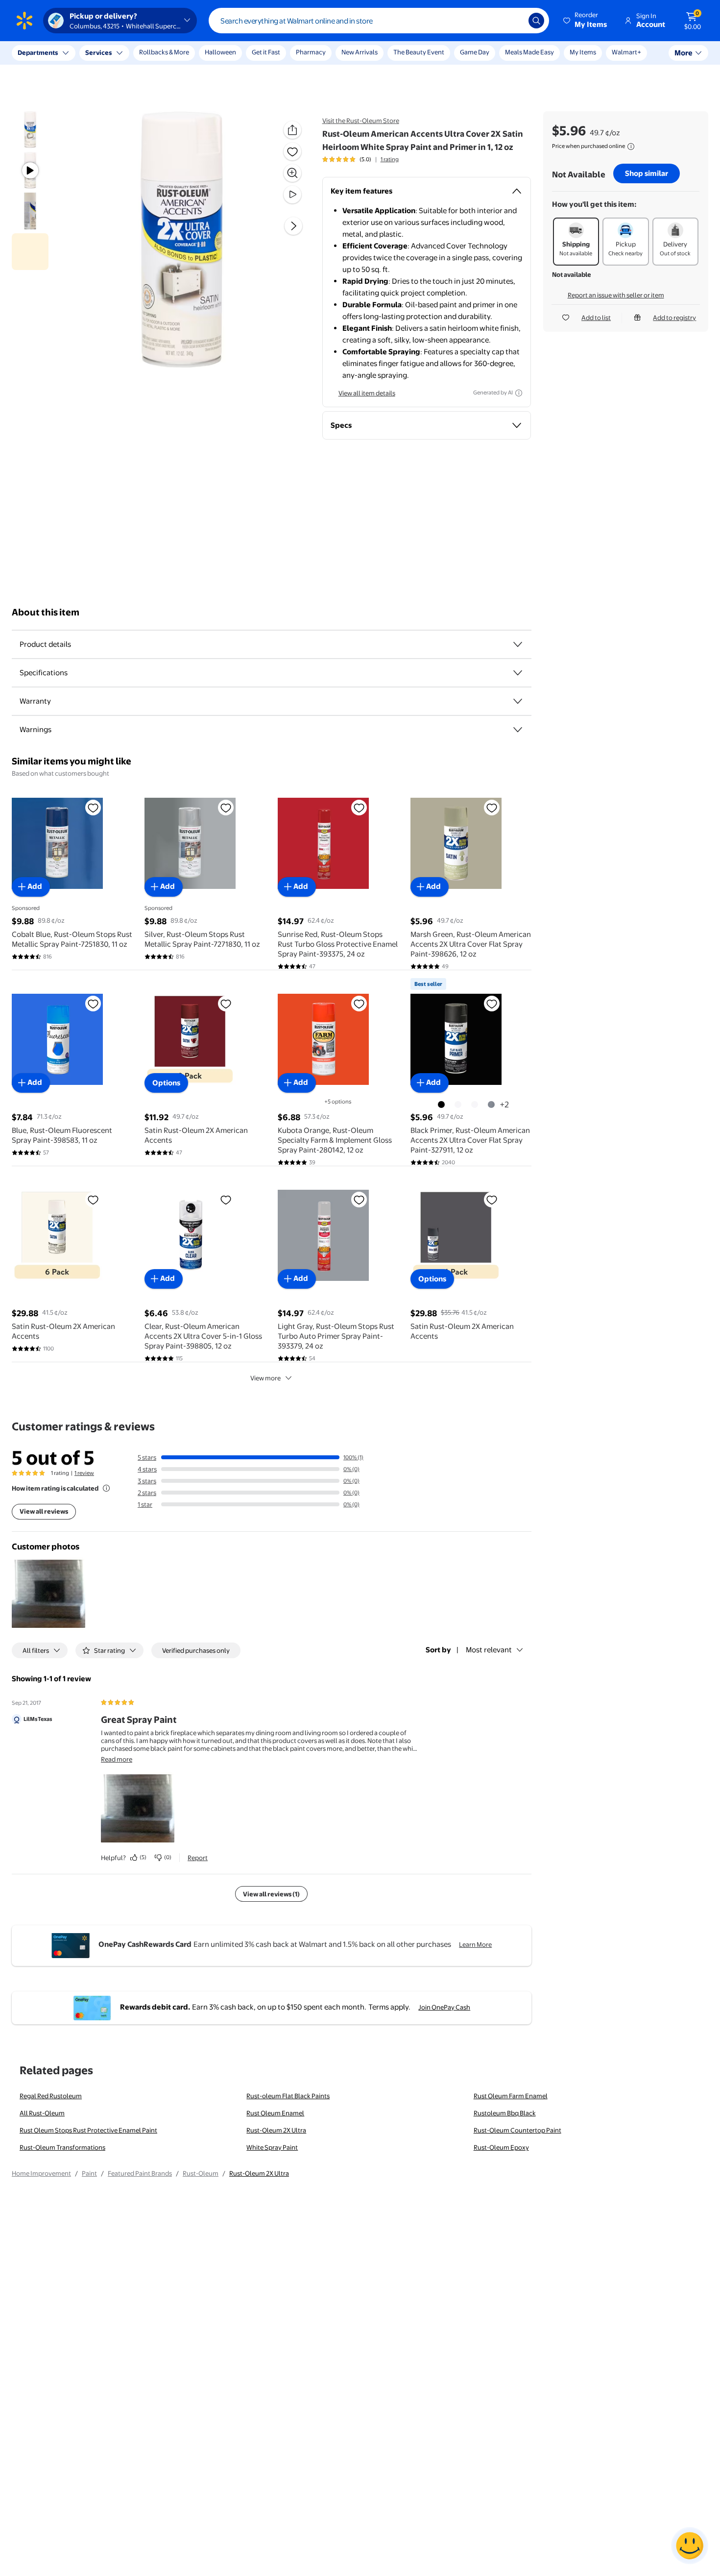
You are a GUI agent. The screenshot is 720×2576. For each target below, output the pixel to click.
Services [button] (98, 52)
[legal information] (631, 147)
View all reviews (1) (271, 1894)
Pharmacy (311, 52)
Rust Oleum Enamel (275, 2113)
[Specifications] (518, 673)
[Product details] (518, 644)
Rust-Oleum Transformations (62, 2147)
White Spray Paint (272, 2147)
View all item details (367, 393)
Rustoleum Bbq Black (505, 2113)
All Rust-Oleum (42, 2113)
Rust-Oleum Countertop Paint (517, 2130)
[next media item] (293, 226)
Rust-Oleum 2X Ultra (276, 2130)
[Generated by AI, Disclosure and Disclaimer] (519, 393)
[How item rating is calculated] (106, 1488)
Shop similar (647, 173)
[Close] (181, 53)
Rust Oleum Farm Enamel (511, 2096)
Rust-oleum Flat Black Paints (288, 2096)
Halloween (220, 52)
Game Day (475, 52)
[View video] (292, 195)
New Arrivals (360, 52)
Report (198, 1858)
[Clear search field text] (514, 21)
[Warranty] (518, 701)
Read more (117, 1759)
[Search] (536, 21)
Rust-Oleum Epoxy (501, 2147)
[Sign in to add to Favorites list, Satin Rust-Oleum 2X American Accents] (226, 1004)
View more (265, 1378)
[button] (586, 21)
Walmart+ (626, 52)
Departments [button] (38, 52)
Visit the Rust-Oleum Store (361, 121)
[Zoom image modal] (292, 173)
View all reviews (44, 1511)
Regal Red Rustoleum (51, 2096)
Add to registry (674, 318)
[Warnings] (518, 730)
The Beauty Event (419, 52)
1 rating (390, 159)
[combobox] (379, 21)
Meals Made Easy (529, 52)
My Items (583, 52)
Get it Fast (266, 52)
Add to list (596, 318)
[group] (360, 159)
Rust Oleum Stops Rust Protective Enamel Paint (88, 2130)
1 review (84, 1473)
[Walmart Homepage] (24, 21)
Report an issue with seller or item (616, 295)
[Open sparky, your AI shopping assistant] (690, 2546)
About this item (46, 612)
